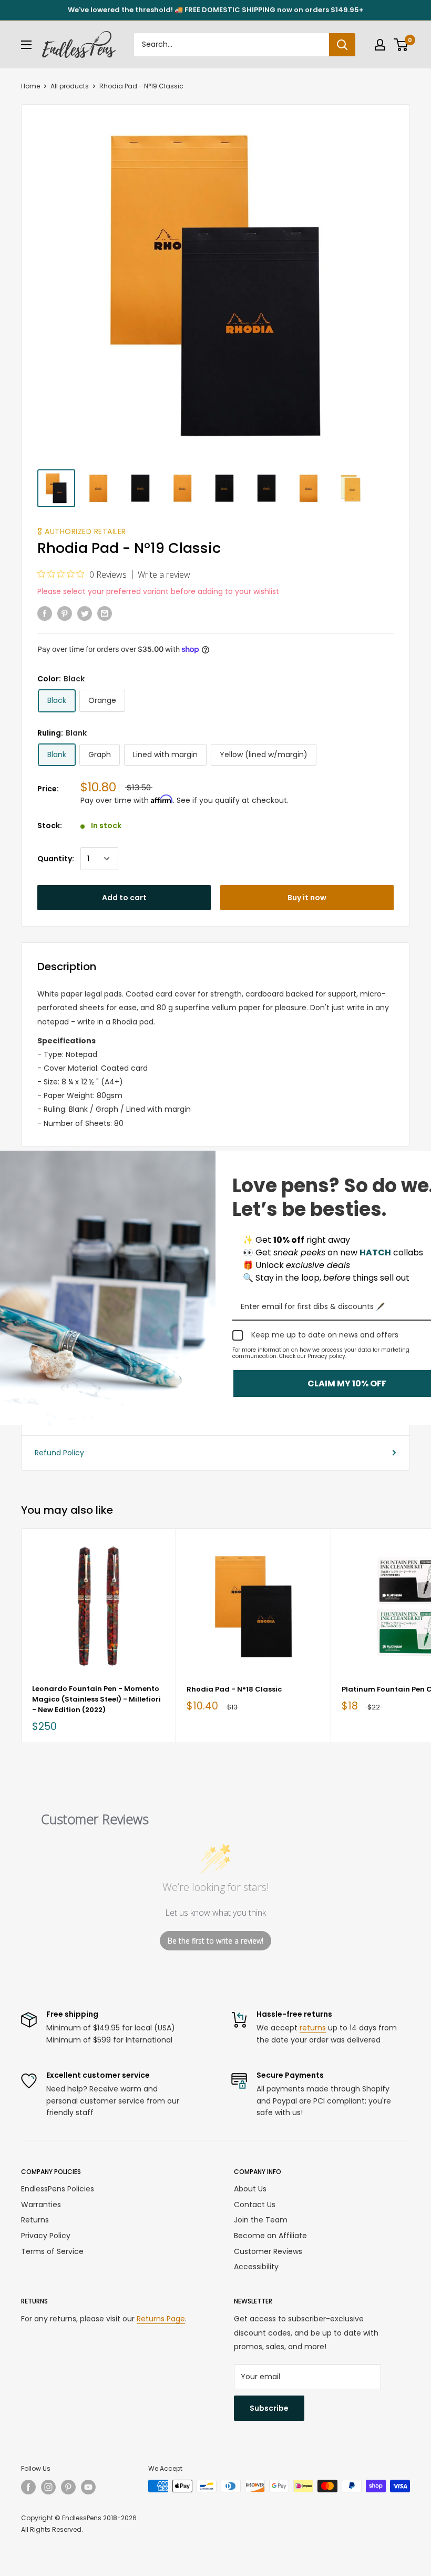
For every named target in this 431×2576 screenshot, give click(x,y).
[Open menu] (26, 45)
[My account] (380, 45)
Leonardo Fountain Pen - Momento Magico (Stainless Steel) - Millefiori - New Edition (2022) (96, 1699)
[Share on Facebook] (45, 613)
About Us (250, 2189)
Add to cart (124, 898)
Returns (35, 2220)
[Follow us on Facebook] (28, 2487)
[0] (401, 45)
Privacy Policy (46, 2236)
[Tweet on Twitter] (85, 613)
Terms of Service (52, 2251)
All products (70, 86)
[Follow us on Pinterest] (68, 2487)
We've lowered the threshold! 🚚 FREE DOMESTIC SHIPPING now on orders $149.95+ (216, 10)
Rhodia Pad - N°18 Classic (234, 1689)
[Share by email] (105, 613)
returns (313, 2028)
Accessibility (256, 2267)
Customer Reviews (268, 2251)
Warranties (41, 2205)
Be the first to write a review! (215, 1941)
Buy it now (307, 898)
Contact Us (255, 2205)
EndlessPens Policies (58, 2189)
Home (30, 86)
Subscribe (269, 2408)
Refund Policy (59, 1453)
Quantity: (56, 859)
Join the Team (261, 2220)
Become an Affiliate (270, 2236)
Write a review (164, 575)
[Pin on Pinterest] (65, 613)
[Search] (342, 45)
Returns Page (161, 2319)
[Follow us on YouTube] (88, 2487)
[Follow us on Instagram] (48, 2487)
